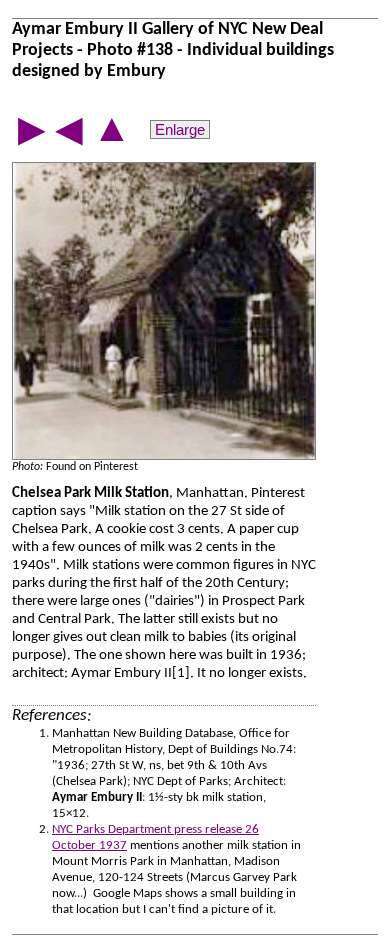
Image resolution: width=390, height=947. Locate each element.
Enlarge (180, 129)
